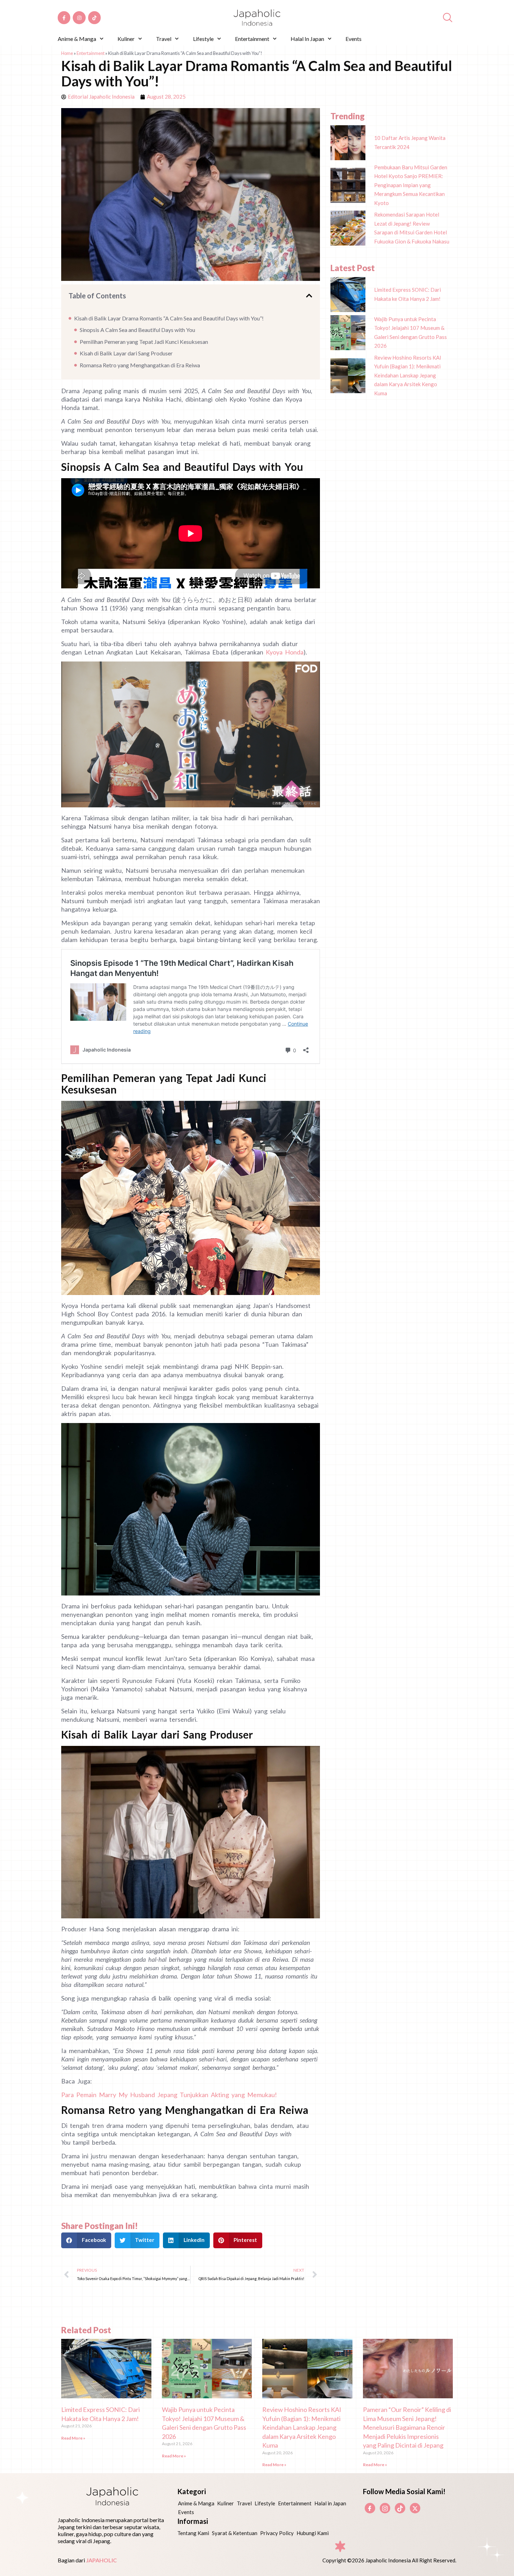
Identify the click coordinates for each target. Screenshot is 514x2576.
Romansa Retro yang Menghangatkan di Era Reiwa (140, 365)
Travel (164, 39)
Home (67, 53)
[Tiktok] (94, 17)
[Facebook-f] (64, 17)
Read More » (73, 2438)
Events (354, 39)
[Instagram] (79, 17)
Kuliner (126, 39)
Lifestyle (203, 39)
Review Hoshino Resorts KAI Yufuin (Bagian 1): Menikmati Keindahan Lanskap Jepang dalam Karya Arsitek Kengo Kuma (302, 2427)
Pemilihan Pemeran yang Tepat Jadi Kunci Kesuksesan (144, 342)
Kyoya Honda (285, 652)
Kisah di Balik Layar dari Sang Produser (126, 353)
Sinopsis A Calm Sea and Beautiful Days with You (137, 330)
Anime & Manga (77, 39)
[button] (309, 296)
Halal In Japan (307, 39)
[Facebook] (370, 2508)
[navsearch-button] (448, 18)
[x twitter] (415, 2508)
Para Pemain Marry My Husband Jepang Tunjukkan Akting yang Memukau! (169, 2095)
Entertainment (252, 39)
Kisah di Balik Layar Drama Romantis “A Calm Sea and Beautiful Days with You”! (169, 318)
